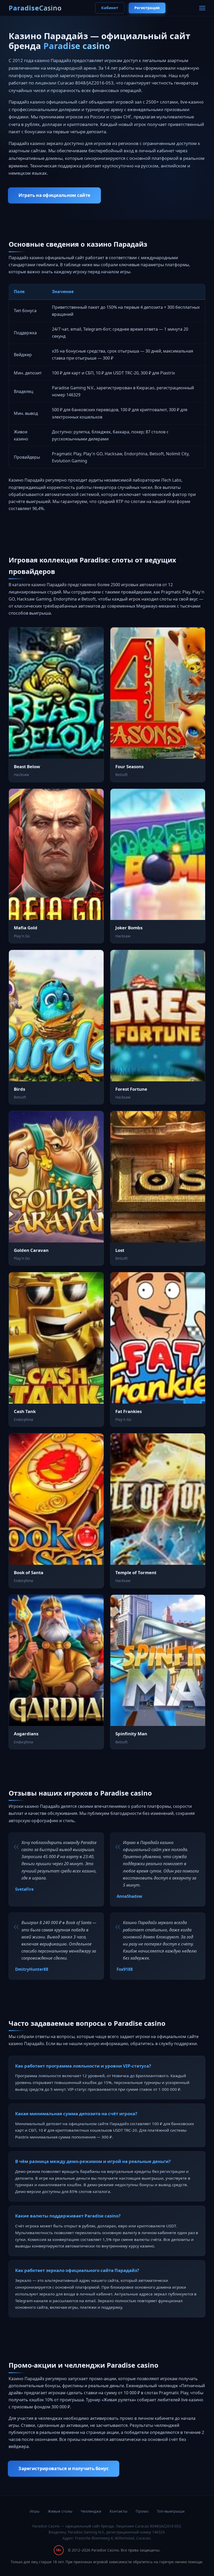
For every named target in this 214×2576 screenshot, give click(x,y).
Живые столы (60, 2511)
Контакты (118, 2511)
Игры (35, 2511)
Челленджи (91, 2511)
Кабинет (110, 8)
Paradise (35, 8)
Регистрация (147, 8)
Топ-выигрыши (171, 2511)
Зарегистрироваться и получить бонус (64, 2468)
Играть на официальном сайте (54, 195)
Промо (142, 2511)
